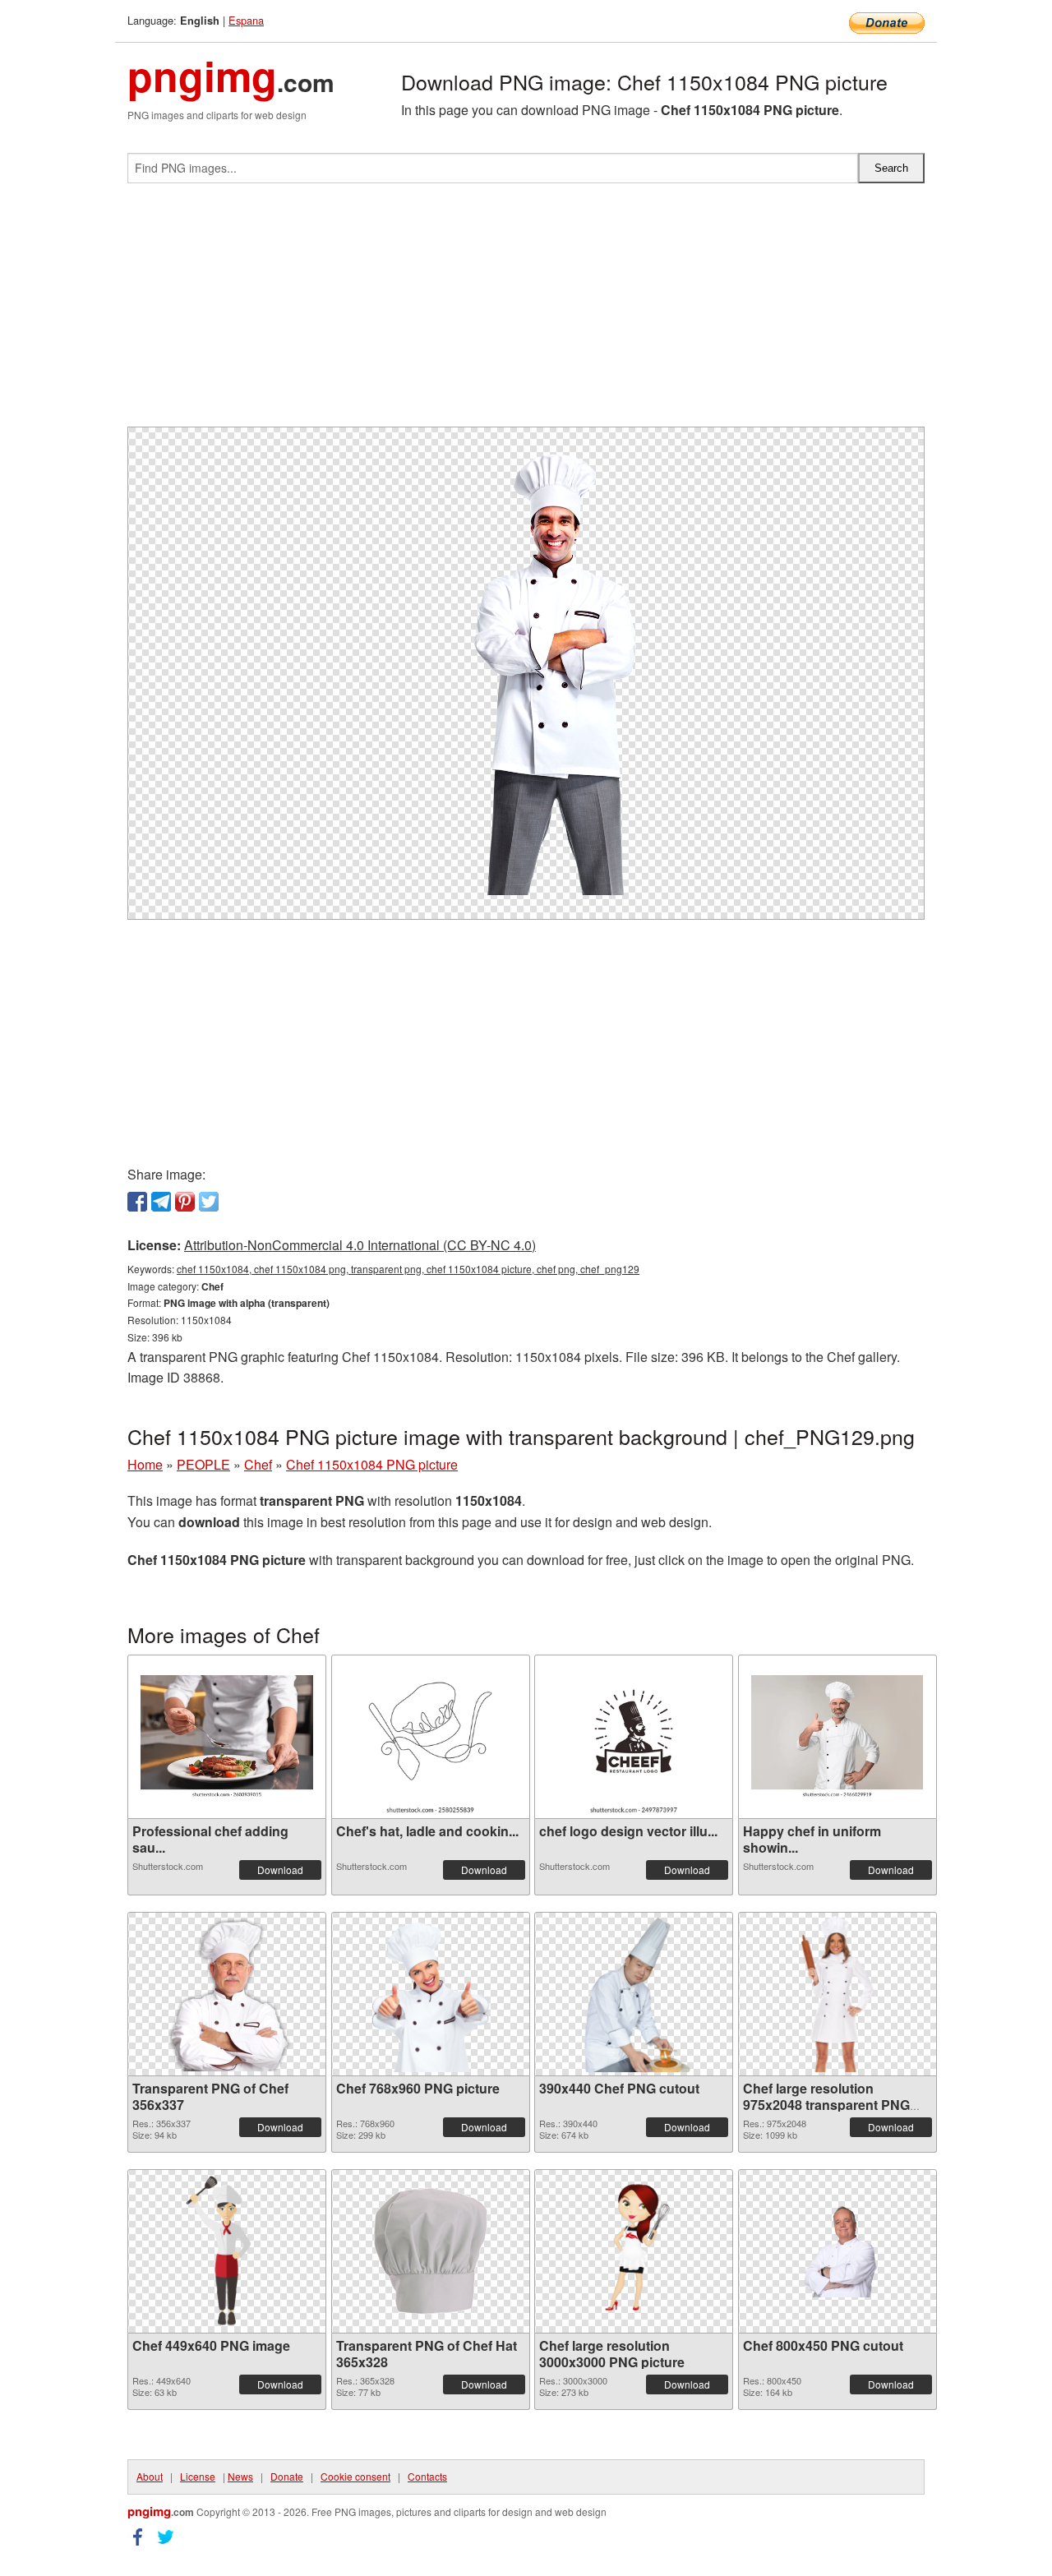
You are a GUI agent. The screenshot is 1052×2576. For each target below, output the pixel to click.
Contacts (427, 2476)
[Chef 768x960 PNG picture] (431, 1994)
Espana (246, 20)
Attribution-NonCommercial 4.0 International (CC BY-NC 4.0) (360, 1245)
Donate (287, 2476)
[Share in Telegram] (161, 1202)
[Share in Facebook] (137, 1202)
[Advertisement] (526, 312)
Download (280, 1870)
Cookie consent (355, 2476)
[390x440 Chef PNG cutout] (634, 1994)
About (150, 2476)
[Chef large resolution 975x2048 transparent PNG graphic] (837, 1994)
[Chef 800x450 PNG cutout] (837, 2251)
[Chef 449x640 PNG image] (227, 2251)
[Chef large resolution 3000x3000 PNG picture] (634, 2251)
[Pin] (185, 1202)
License (198, 2476)
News (240, 2476)
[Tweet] (209, 1202)
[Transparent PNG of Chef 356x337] (227, 1994)
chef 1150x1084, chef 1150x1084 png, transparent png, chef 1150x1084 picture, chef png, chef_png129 (408, 1269)
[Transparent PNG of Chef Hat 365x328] (431, 2251)
